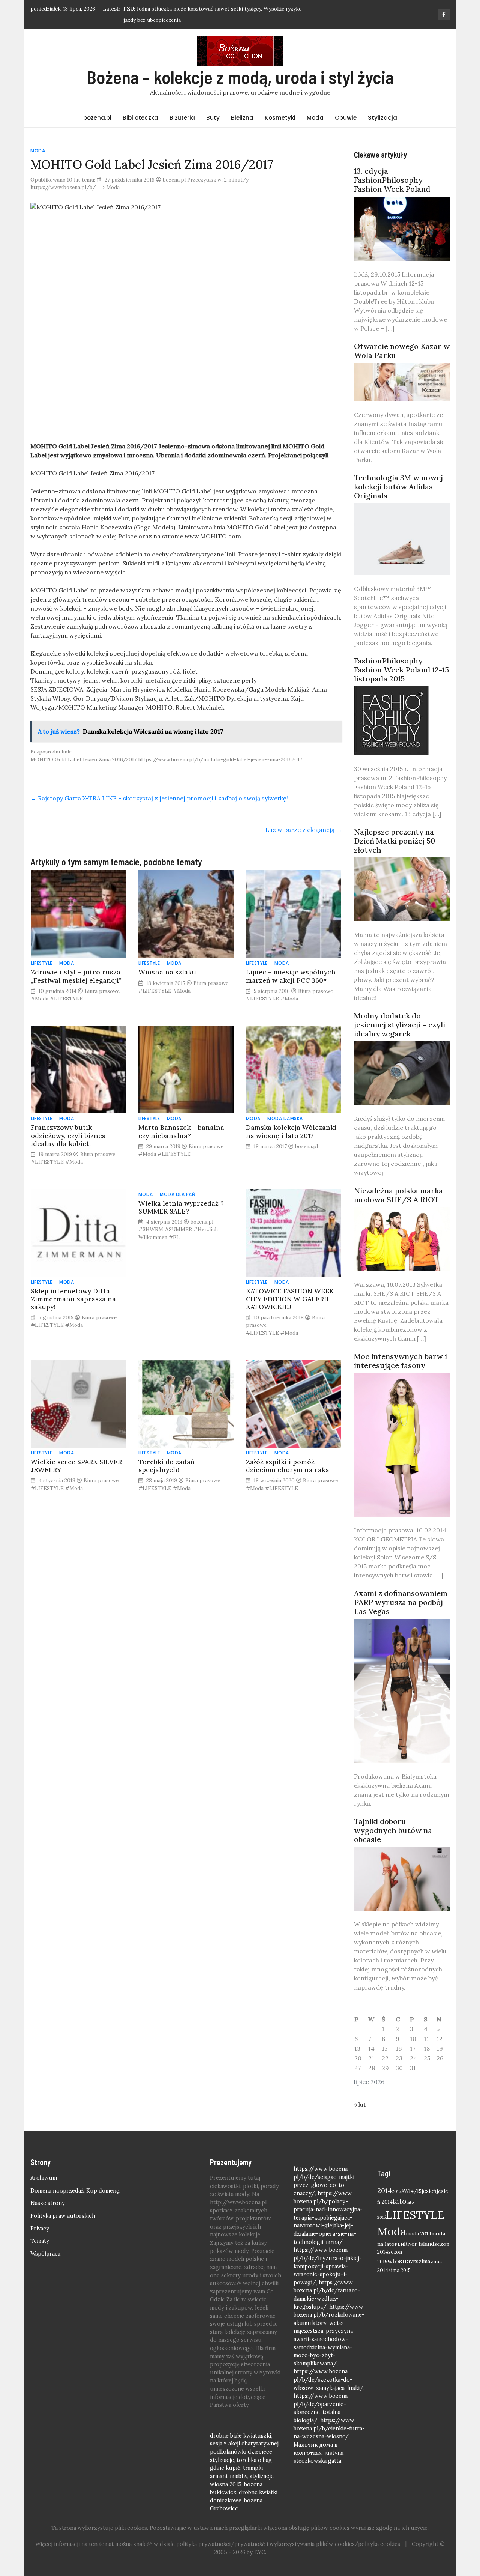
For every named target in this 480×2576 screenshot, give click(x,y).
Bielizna (242, 118)
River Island (419, 2244)
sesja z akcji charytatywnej (244, 2444)
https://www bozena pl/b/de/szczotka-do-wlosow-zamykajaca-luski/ (328, 2380)
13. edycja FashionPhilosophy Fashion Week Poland (392, 180)
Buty (213, 118)
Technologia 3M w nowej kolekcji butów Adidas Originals (398, 486)
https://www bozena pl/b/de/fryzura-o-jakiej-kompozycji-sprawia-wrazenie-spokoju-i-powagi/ (328, 2266)
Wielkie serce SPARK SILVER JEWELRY (76, 1466)
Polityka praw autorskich (63, 2216)
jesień (429, 2191)
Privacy (40, 2229)
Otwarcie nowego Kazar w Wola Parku (402, 351)
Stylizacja (382, 118)
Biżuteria (182, 118)
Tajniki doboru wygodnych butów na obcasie (393, 1830)
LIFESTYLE (415, 2215)
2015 (397, 2191)
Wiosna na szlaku (167, 972)
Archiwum (44, 2178)
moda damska (285, 1118)
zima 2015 (399, 2270)
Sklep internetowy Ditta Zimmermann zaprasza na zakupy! (73, 1299)
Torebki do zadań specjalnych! (166, 1466)
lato (400, 2201)
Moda (315, 118)
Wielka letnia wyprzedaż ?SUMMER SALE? (181, 1207)
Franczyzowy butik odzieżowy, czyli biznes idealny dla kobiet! (68, 1135)
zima (424, 2261)
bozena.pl (97, 118)
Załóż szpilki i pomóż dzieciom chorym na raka (288, 1466)
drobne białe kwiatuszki (241, 2436)
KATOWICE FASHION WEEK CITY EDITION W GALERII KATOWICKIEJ (290, 1299)
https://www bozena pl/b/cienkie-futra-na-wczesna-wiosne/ (329, 2428)
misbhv (238, 2476)
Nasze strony (48, 2203)
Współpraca (45, 2254)
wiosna (399, 2261)
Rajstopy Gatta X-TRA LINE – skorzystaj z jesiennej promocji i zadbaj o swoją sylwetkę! (159, 798)
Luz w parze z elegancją (304, 830)
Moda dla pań (178, 1194)
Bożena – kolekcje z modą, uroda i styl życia (240, 77)
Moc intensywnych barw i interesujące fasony (400, 1361)
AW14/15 (411, 2191)
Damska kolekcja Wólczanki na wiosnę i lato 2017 (291, 1131)
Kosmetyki (280, 118)
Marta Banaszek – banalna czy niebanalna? (181, 1131)
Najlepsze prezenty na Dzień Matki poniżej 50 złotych (394, 841)
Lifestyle (42, 963)
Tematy (40, 2241)
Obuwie (346, 118)
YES (414, 2262)
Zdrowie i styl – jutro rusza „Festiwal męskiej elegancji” (76, 976)
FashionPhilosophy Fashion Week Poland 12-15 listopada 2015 (401, 670)
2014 (385, 2190)
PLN (399, 2244)
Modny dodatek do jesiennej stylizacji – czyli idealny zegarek (400, 1025)
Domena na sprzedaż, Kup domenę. (75, 2191)
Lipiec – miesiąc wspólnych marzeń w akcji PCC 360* (291, 976)
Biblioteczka (140, 118)
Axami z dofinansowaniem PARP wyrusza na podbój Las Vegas (401, 1602)
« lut (360, 2104)
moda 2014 (418, 2233)
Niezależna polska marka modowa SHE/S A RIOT (398, 1195)
